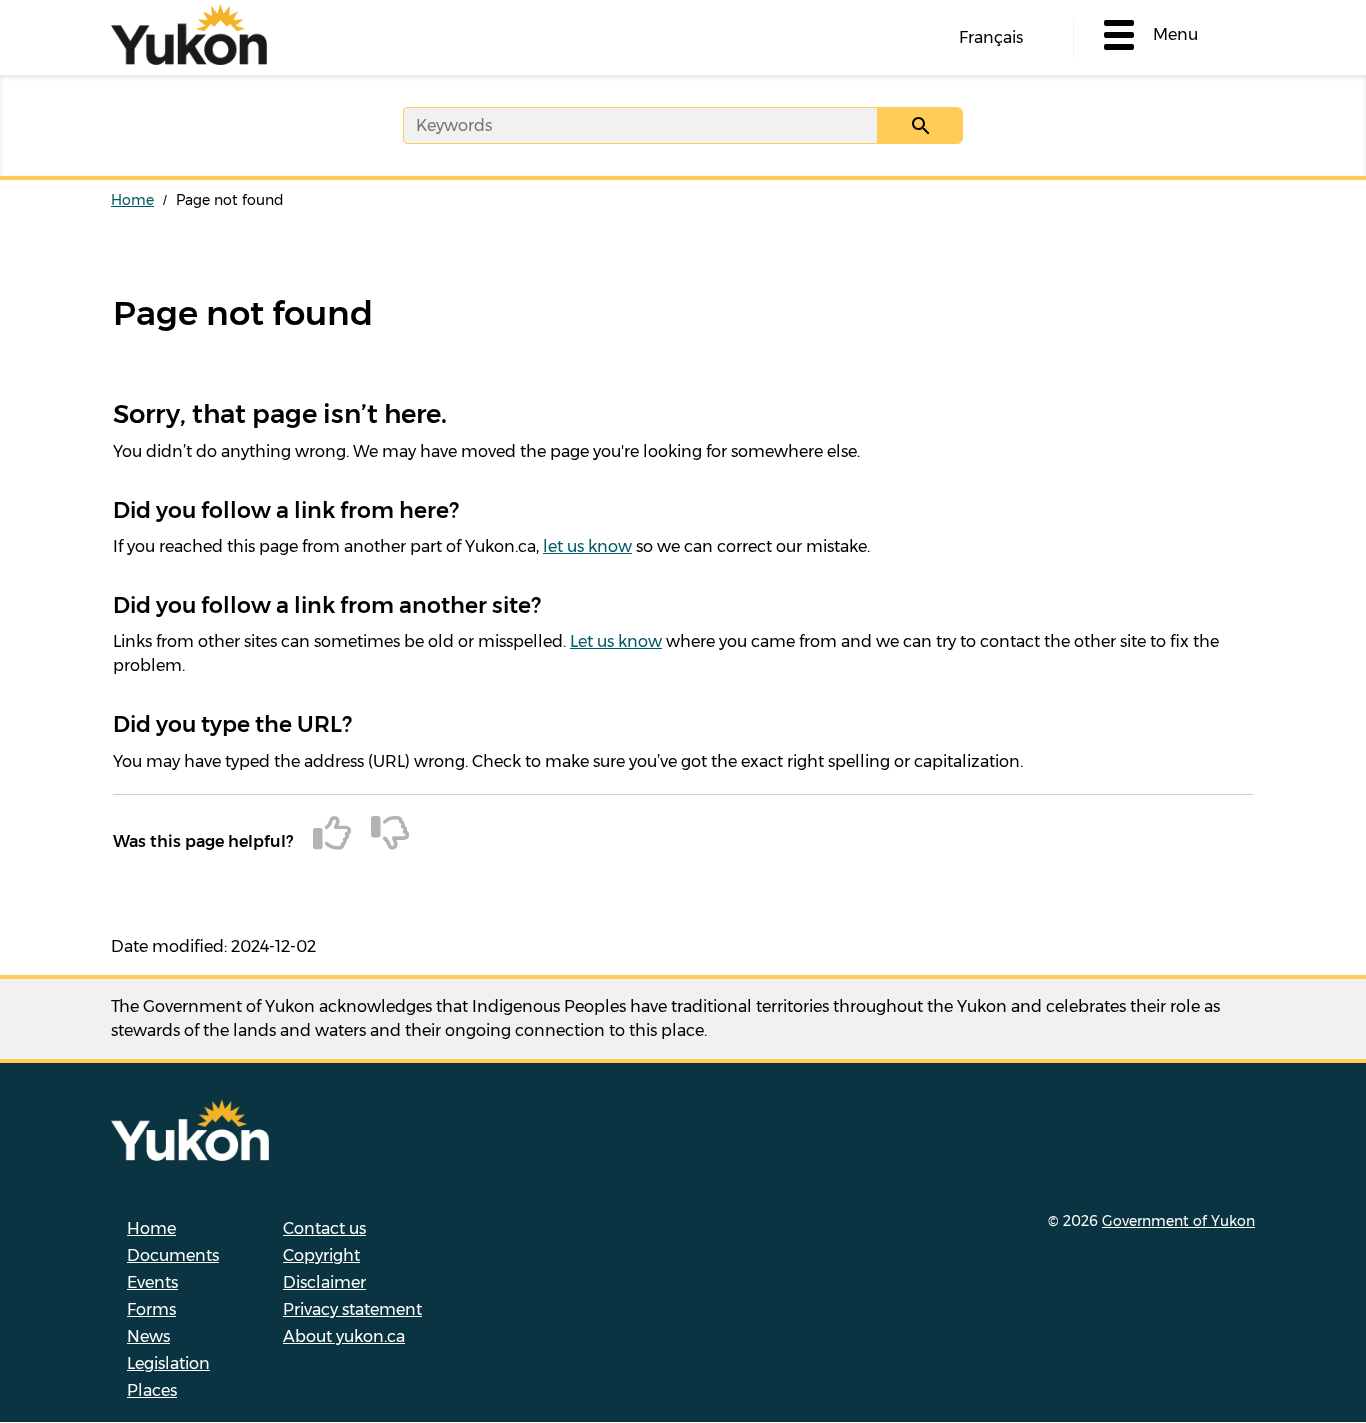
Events (152, 1282)
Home (132, 200)
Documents (173, 1255)
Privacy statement (352, 1309)
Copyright (321, 1255)
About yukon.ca (344, 1336)
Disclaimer (324, 1282)
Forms (151, 1309)
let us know (587, 546)
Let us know (616, 641)
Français (991, 37)
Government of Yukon (1178, 1221)
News (148, 1336)
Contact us (324, 1228)
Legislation (168, 1363)
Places (152, 1390)
